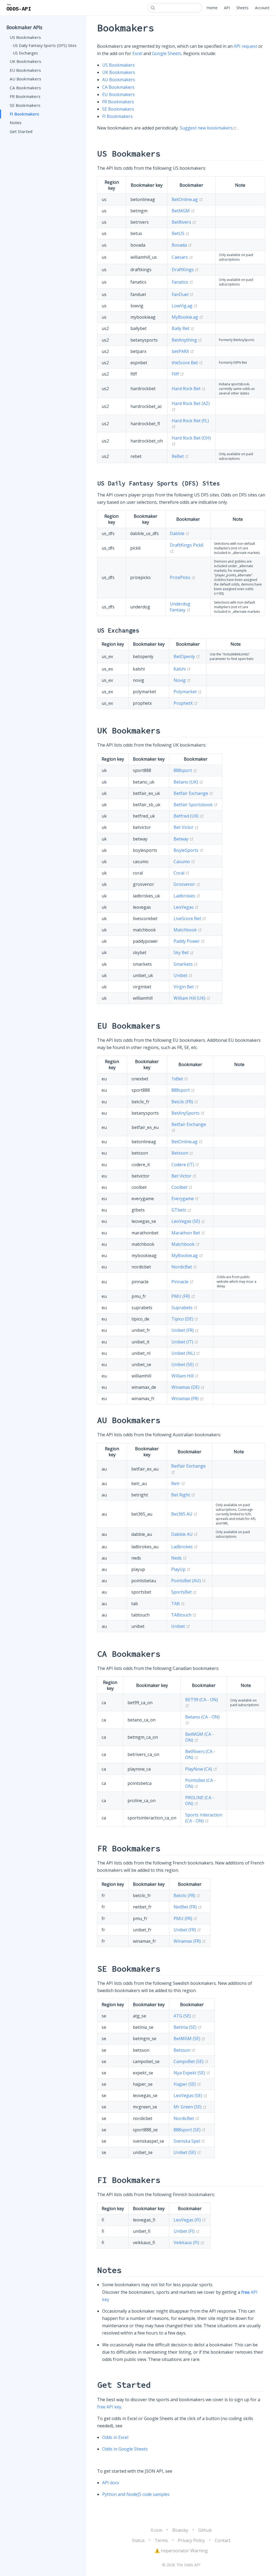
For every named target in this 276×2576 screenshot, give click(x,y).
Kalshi (182, 669)
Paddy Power (189, 941)
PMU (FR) (183, 1296)
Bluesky (180, 2530)
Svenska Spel (189, 2141)
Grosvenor (187, 884)
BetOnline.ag (187, 199)
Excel (137, 53)
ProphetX (186, 703)
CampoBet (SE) (191, 2061)
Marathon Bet (188, 1233)
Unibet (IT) (185, 1342)
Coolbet (182, 1187)
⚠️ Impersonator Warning (181, 2551)
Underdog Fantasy (180, 607)
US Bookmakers (25, 37)
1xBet (180, 1079)
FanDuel (183, 294)
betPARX (183, 351)
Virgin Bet (186, 987)
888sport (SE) (190, 2130)
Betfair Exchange (193, 793)
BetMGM (183, 211)
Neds (179, 1558)
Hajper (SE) (187, 2084)
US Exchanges (25, 53)
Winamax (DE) (188, 1387)
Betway (184, 839)
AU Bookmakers (25, 79)
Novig (182, 680)
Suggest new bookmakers (209, 128)
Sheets (242, 8)
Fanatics (182, 282)
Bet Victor (186, 827)
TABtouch (184, 1615)
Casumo (184, 862)
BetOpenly (187, 656)
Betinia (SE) (188, 2027)
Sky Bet (184, 952)
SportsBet (184, 1592)
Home (212, 8)
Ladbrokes (187, 896)
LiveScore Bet (190, 918)
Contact (223, 2540)
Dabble (180, 533)
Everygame (185, 1199)
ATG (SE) (185, 2016)
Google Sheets (167, 53)
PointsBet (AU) (189, 1581)
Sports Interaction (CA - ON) (204, 1818)
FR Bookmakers (25, 96)
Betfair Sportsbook (196, 805)
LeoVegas (186, 907)
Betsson (182, 1153)
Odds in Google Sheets (125, 2449)
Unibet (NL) (186, 1353)
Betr (178, 1483)
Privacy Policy (191, 2540)
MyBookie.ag (187, 317)
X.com (156, 2530)
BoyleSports (189, 850)
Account (262, 8)
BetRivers (184, 222)
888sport (185, 770)
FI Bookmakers (24, 114)
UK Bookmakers (25, 61)
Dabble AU (184, 1534)
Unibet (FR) (185, 1330)
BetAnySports (188, 1113)
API (227, 8)
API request (245, 46)
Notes (16, 122)
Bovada (182, 245)
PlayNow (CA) (201, 1769)
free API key (109, 2407)
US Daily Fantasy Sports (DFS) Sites (45, 45)
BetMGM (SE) (189, 2039)
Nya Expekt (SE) (192, 2073)
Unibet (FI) (187, 2231)
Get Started (21, 131)
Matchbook (188, 930)
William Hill (185, 1376)
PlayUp (181, 1569)
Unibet (183, 975)
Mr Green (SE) (190, 2107)
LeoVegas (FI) (190, 2220)
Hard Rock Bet (189, 389)
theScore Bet (187, 363)
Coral (182, 873)
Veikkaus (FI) (189, 2242)
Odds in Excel (115, 2437)
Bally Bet (183, 328)
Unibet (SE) (185, 1364)
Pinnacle (182, 1282)
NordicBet (184, 1267)
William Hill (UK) (192, 998)
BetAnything (187, 340)
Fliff (178, 374)
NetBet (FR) (188, 1907)
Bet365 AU (184, 1514)
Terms (161, 2540)
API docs (111, 2483)
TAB (178, 1604)
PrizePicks (183, 577)
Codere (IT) (185, 1165)
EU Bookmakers (25, 70)
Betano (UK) (188, 782)
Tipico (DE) (185, 1319)
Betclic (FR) (185, 1102)
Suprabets (184, 1308)
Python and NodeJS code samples (136, 2494)
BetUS (181, 233)
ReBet (180, 456)
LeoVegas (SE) (188, 1221)
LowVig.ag (185, 306)
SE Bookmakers (25, 105)
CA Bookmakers (25, 88)
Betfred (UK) (189, 816)
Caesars (182, 257)
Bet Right (183, 1495)
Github (205, 2530)
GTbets (181, 1210)
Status (138, 2540)
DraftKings (185, 270)
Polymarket (188, 692)
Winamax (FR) (188, 1398)
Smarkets (186, 964)
